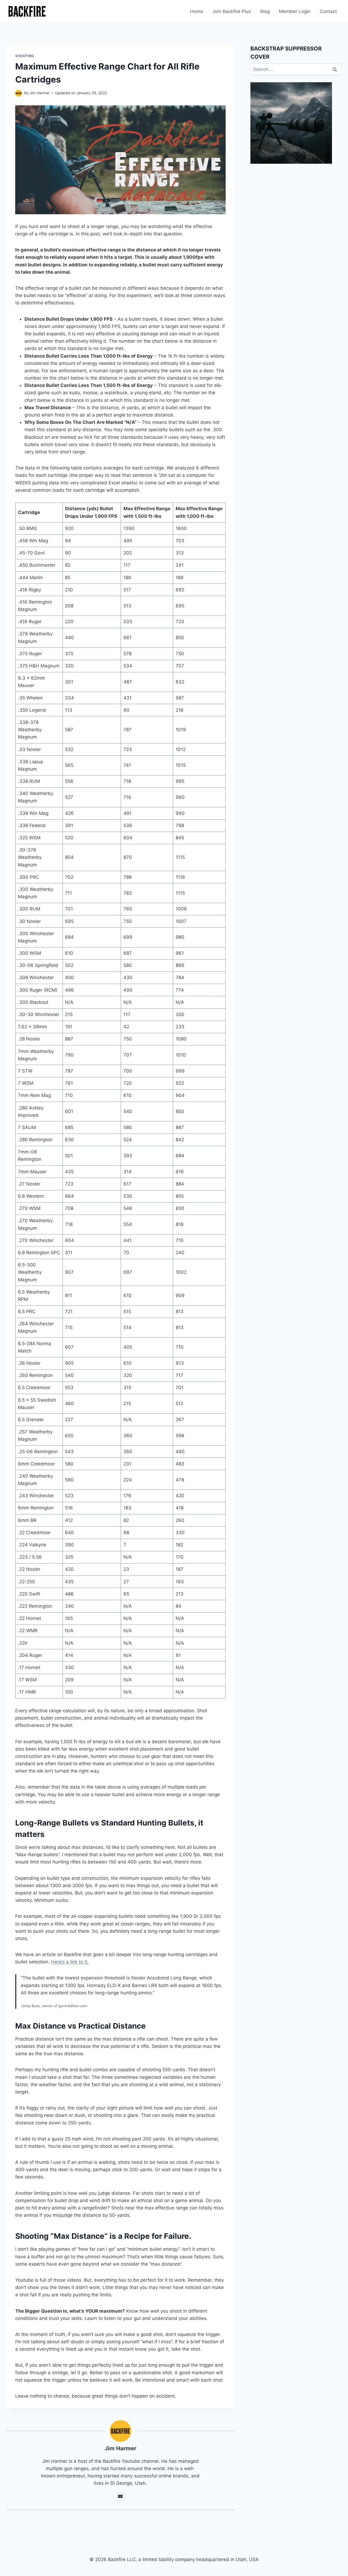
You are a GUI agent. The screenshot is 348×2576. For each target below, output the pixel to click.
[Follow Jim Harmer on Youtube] (120, 2496)
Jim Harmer (40, 93)
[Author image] (19, 93)
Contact (328, 11)
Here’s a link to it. (70, 1962)
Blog (265, 11)
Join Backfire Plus (232, 11)
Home (197, 11)
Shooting (25, 56)
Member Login (295, 11)
